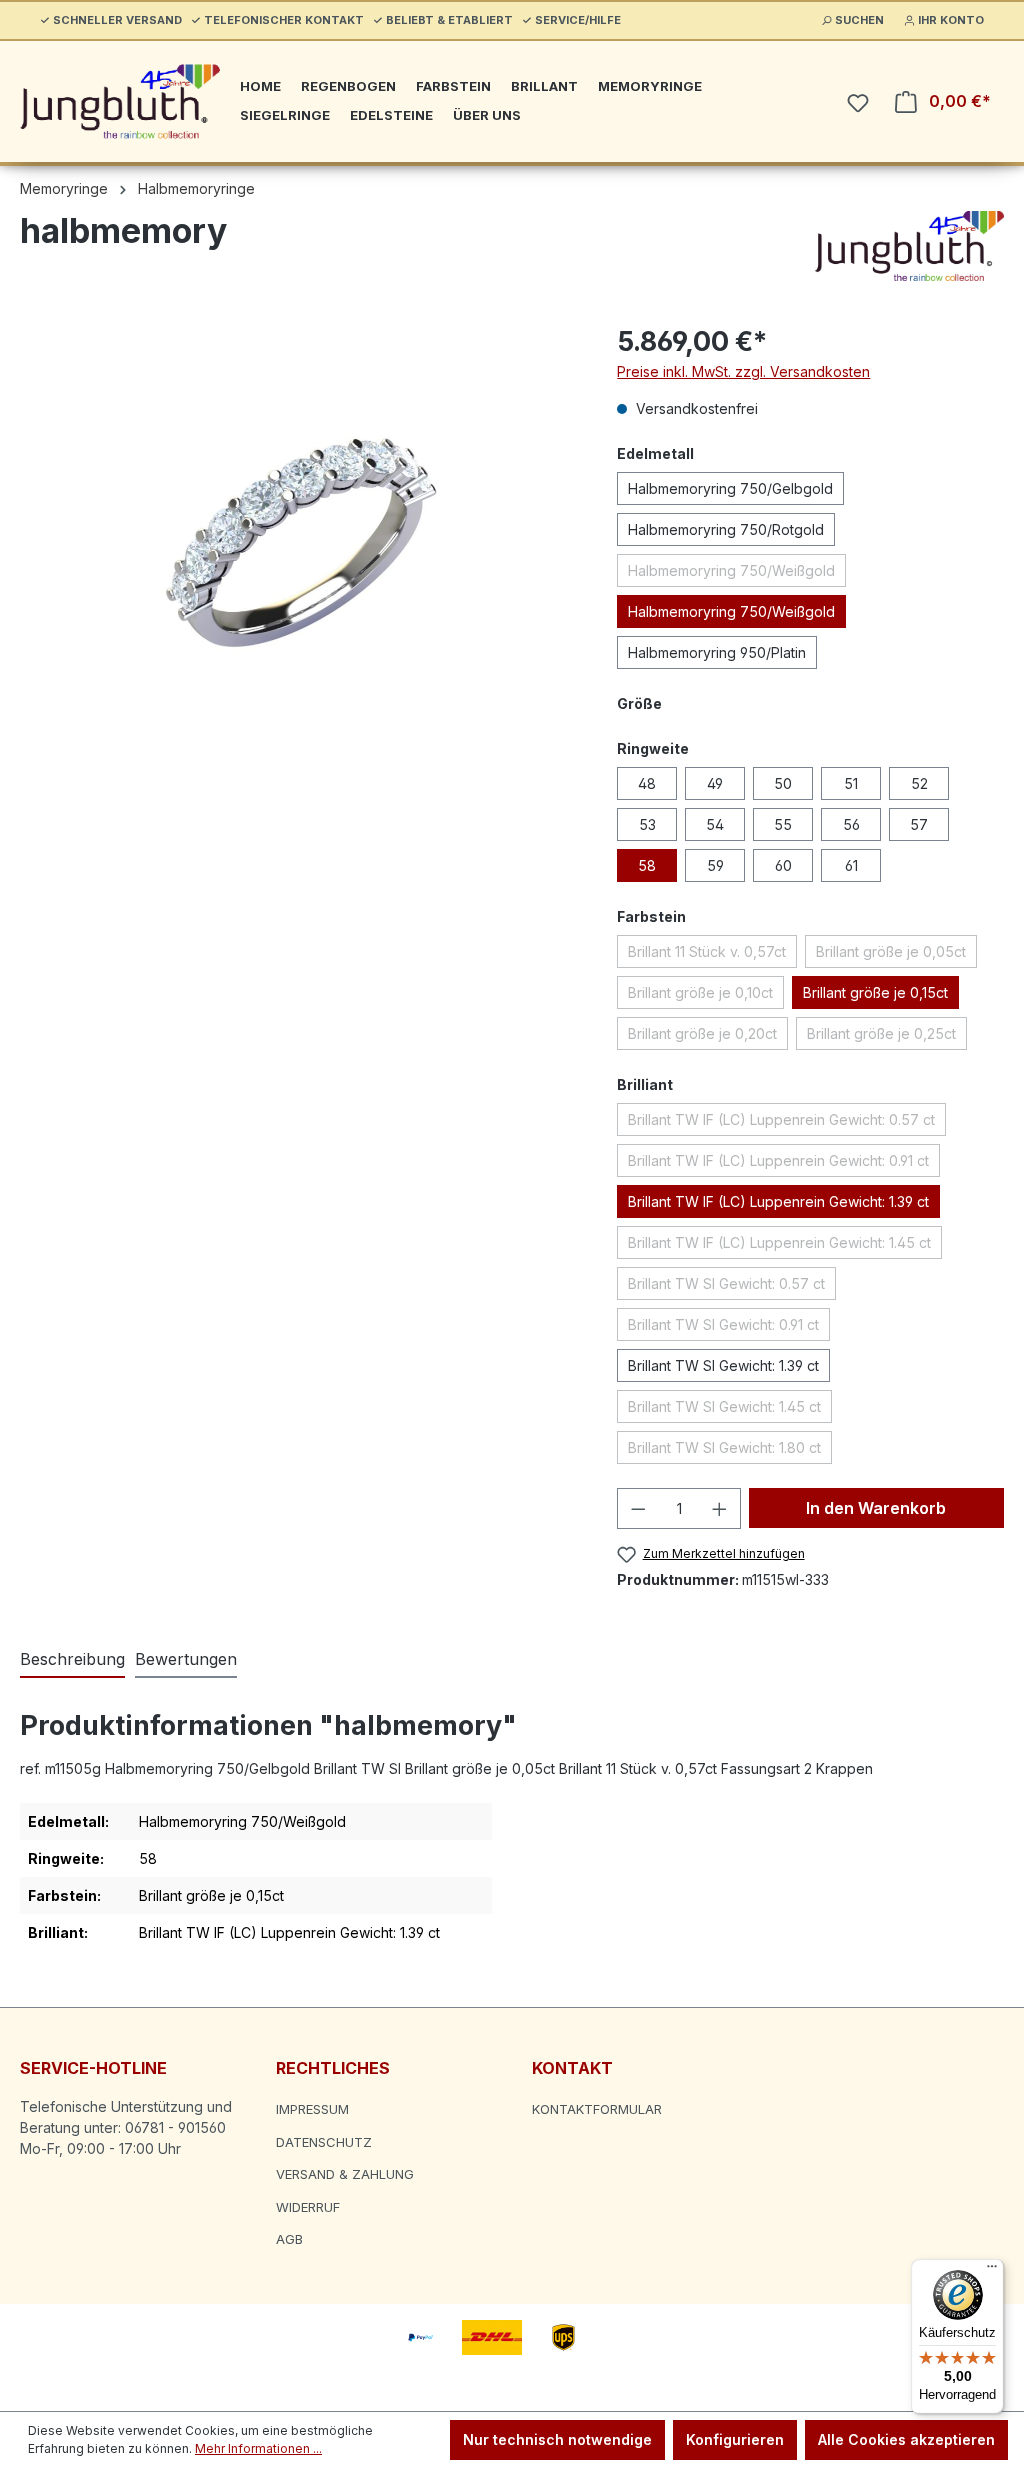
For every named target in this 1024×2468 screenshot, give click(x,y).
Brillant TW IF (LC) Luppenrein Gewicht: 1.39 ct (778, 1201)
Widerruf (308, 2207)
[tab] (72, 1660)
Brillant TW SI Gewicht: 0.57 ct (732, 1287)
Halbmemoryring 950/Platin (717, 652)
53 (647, 824)
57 (919, 824)
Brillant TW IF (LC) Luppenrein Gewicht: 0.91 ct (784, 1164)
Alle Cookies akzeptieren (906, 2439)
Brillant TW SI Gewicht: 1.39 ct (723, 1365)
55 (783, 824)
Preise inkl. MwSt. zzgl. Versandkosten (743, 371)
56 (851, 824)
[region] (298, 536)
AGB (289, 2239)
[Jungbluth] (909, 246)
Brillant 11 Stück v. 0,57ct (712, 955)
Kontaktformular (597, 2109)
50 (783, 783)
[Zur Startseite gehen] (120, 101)
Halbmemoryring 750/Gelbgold (730, 488)
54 (715, 824)
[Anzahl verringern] (638, 1508)
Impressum (312, 2109)
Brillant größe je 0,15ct (875, 992)
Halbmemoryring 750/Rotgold (726, 529)
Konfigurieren (735, 2439)
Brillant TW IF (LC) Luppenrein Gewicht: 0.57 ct (787, 1123)
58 (647, 865)
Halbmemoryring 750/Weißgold (737, 574)
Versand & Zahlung (345, 2174)
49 (715, 783)
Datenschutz (324, 2142)
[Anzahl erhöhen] (720, 1508)
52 (919, 783)
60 (783, 865)
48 (647, 783)
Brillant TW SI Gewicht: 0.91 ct (729, 1328)
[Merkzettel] (858, 103)
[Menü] (992, 2271)
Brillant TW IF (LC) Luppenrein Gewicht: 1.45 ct (785, 1246)
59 (715, 865)
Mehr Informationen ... (258, 2448)
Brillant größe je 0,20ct (708, 1037)
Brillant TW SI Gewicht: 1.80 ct (730, 1451)
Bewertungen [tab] (186, 1659)
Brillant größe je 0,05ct (896, 955)
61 (851, 865)
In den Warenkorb (876, 1508)
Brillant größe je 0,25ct (887, 1037)
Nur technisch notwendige (557, 2439)
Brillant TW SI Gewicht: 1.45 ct (730, 1410)
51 (851, 783)
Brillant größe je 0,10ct (706, 996)
